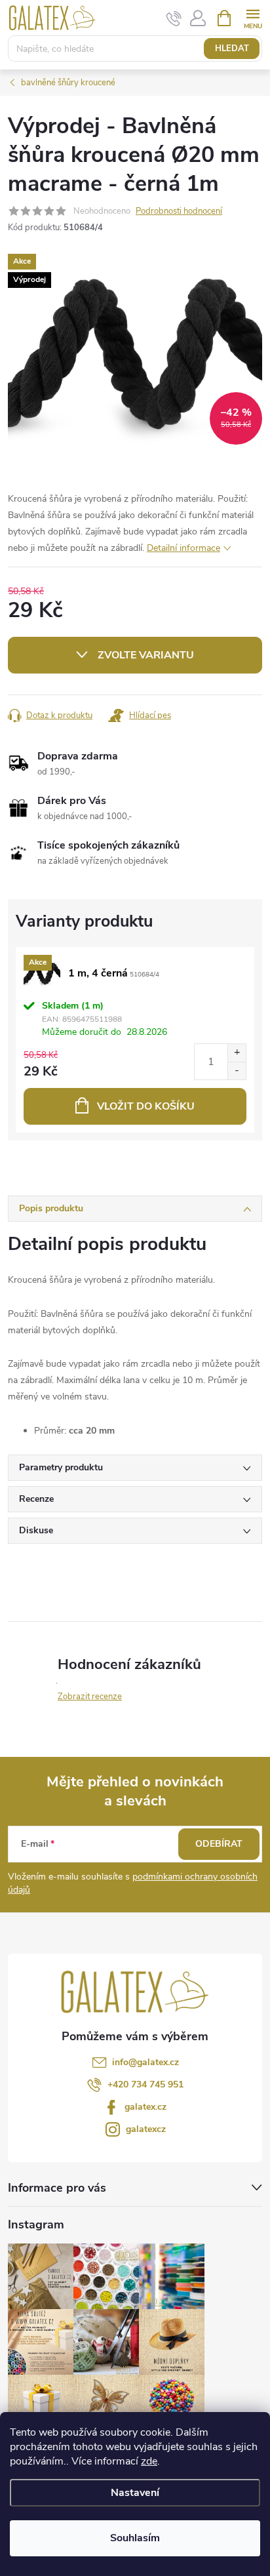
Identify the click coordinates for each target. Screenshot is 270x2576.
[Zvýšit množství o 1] (237, 1053)
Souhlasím (135, 2538)
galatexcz (146, 2129)
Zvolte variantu (146, 655)
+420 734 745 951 (145, 2084)
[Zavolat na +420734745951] (174, 18)
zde (149, 2461)
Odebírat (219, 1844)
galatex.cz (145, 2107)
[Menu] (253, 17)
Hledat (232, 49)
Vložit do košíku (146, 1106)
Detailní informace (183, 548)
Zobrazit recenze (90, 1697)
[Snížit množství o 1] (237, 1071)
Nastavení (135, 2493)
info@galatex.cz (145, 2062)
